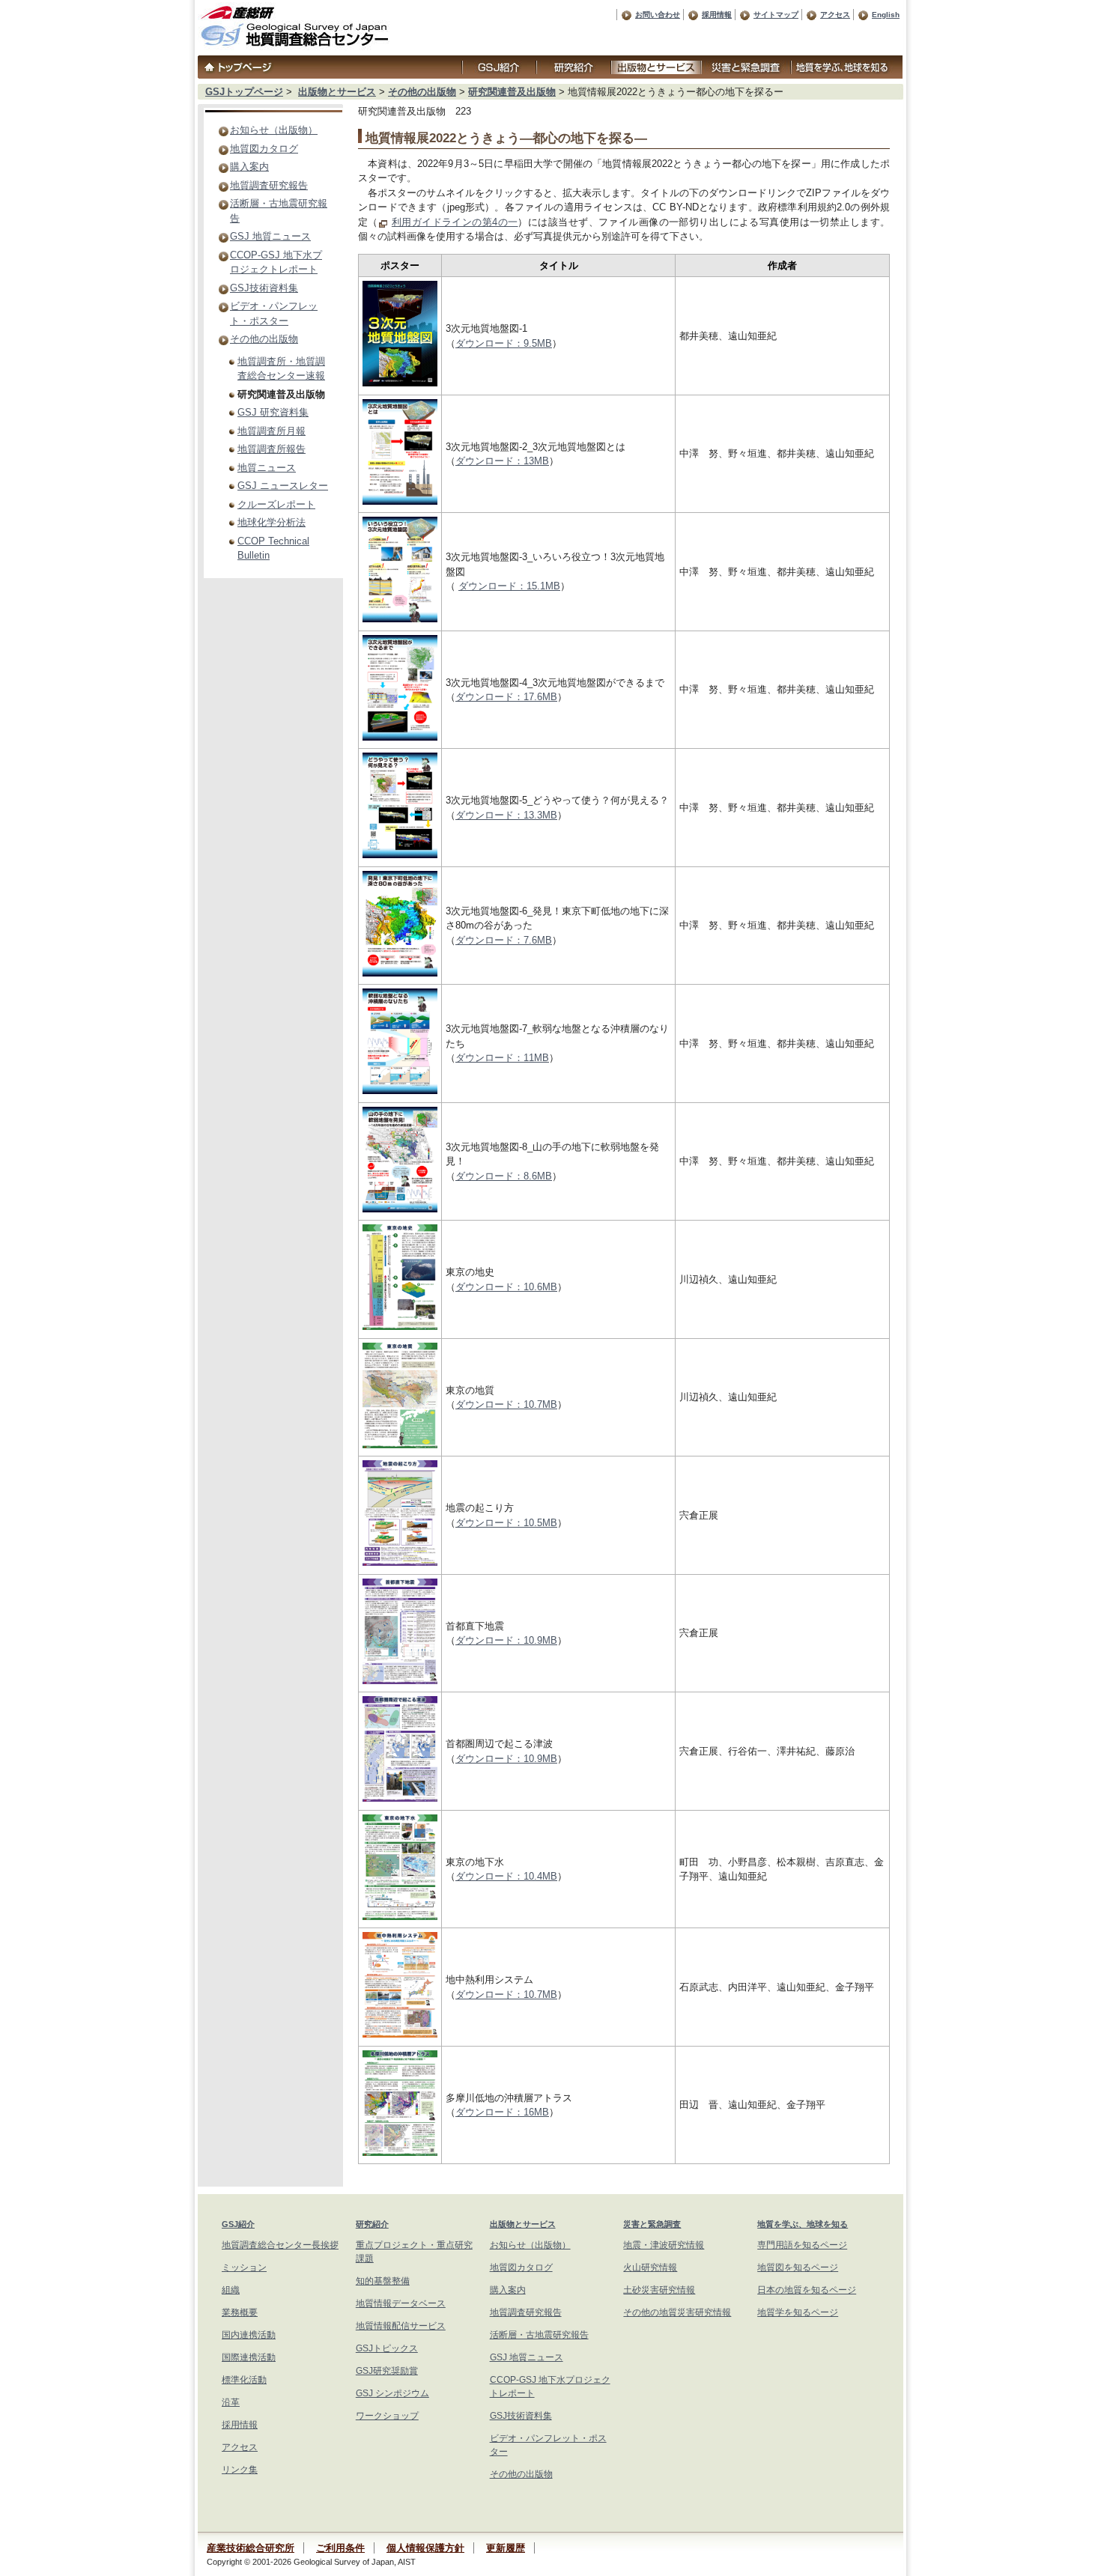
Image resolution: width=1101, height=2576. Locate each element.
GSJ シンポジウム (392, 2393)
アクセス (835, 15)
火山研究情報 (650, 2267)
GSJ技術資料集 (264, 288)
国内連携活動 (249, 2335)
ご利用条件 (340, 2548)
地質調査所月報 (272, 431)
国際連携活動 (249, 2357)
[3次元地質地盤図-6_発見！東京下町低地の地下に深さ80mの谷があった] (400, 973)
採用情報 (717, 15)
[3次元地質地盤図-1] (400, 383)
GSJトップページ (244, 92)
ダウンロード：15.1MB (509, 586)
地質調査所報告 (272, 449)
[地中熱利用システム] (400, 2034)
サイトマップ (776, 15)
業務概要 (240, 2312)
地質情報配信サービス (401, 2326)
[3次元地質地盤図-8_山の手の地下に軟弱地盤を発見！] (400, 1209)
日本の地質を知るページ (807, 2290)
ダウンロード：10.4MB (506, 1876)
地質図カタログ (264, 149)
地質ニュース (267, 468)
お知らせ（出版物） (274, 130)
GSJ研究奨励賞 (387, 2371)
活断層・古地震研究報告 (539, 2335)
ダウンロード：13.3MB (506, 815)
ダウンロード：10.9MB (506, 1640)
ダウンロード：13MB (502, 461)
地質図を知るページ (798, 2267)
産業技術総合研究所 (251, 2548)
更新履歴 (506, 2548)
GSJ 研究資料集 (273, 412)
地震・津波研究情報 (664, 2245)
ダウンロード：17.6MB (506, 697)
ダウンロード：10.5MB (506, 1523)
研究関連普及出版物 (512, 92)
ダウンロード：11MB (502, 1058)
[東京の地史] (400, 1327)
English (886, 15)
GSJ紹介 (238, 2224)
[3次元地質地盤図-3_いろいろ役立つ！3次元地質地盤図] (400, 619)
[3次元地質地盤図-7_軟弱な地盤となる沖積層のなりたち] (400, 1091)
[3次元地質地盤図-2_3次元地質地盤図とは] (400, 501)
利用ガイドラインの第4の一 (455, 222)
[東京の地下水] (400, 1917)
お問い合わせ (658, 15)
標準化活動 (244, 2380)
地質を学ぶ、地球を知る (803, 2224)
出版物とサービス (337, 92)
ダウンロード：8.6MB (504, 1176)
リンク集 (240, 2470)
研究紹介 (372, 2224)
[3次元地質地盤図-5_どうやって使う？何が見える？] (400, 855)
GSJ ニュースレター (283, 486)
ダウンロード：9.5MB (504, 343)
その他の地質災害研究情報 (677, 2312)
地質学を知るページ (798, 2312)
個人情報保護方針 (425, 2548)
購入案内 (249, 167)
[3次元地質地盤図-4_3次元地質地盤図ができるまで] (400, 737)
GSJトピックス (387, 2348)
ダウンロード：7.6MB (504, 940)
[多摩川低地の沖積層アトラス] (400, 2153)
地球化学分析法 (272, 522)
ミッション (244, 2267)
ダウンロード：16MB (502, 2112)
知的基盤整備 (383, 2281)
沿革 (231, 2402)
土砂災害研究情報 (659, 2290)
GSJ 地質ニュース (270, 236)
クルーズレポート (276, 504)
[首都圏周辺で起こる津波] (400, 1798)
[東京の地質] (400, 1445)
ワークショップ (387, 2416)
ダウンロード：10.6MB (506, 1287)
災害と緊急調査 (652, 2224)
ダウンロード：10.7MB (506, 1404)
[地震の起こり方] (400, 1562)
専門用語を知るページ (802, 2245)
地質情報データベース (401, 2303)
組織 (231, 2290)
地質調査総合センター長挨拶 (280, 2245)
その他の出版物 (422, 92)
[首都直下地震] (400, 1681)
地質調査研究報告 (269, 185)
